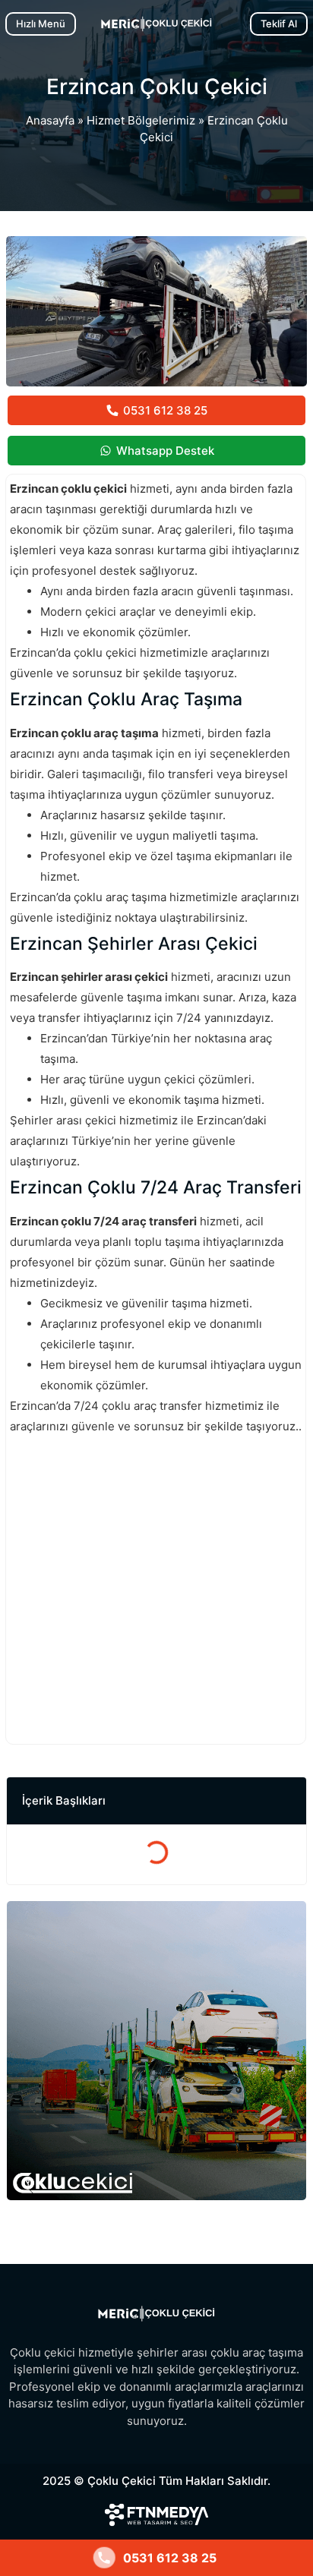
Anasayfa (50, 120)
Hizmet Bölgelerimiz (141, 120)
